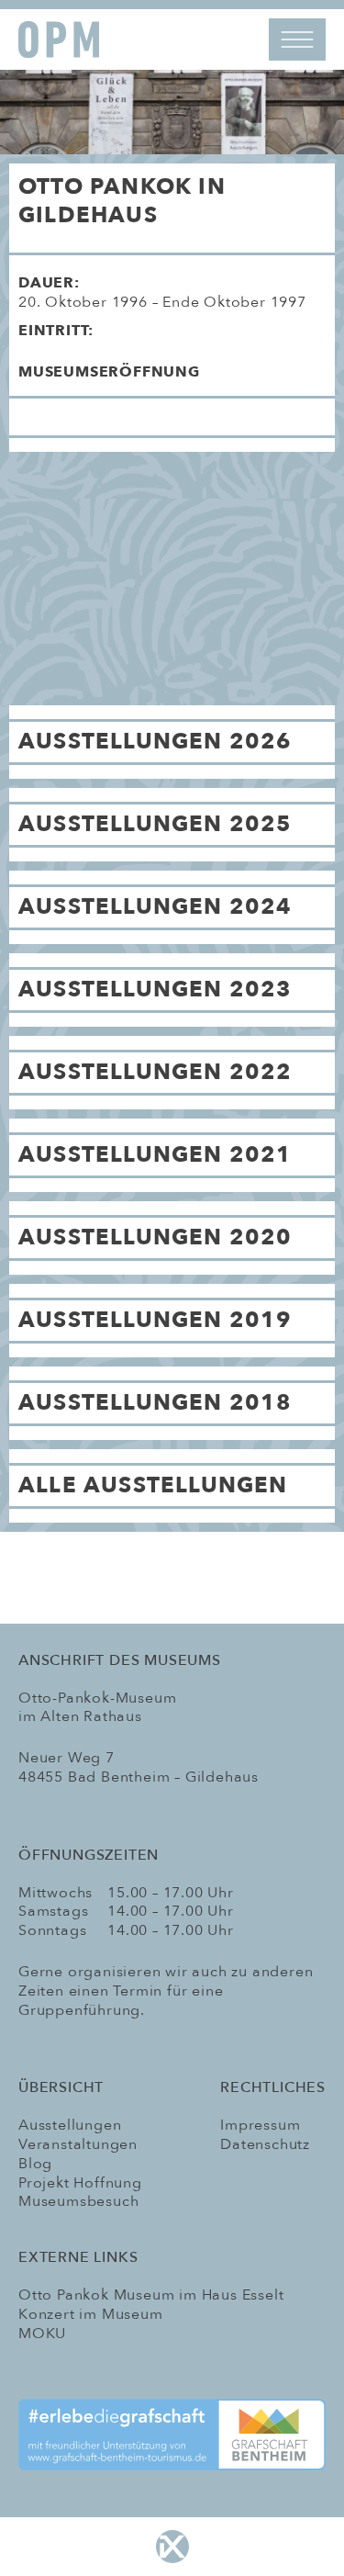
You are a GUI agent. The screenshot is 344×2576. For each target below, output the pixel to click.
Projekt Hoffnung (80, 2183)
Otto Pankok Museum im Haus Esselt (151, 2295)
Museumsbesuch (78, 2201)
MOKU (42, 2334)
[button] (172, 379)
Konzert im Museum (91, 2314)
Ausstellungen (70, 2125)
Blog (35, 2164)
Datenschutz (265, 2144)
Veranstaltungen (78, 2144)
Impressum (260, 2125)
